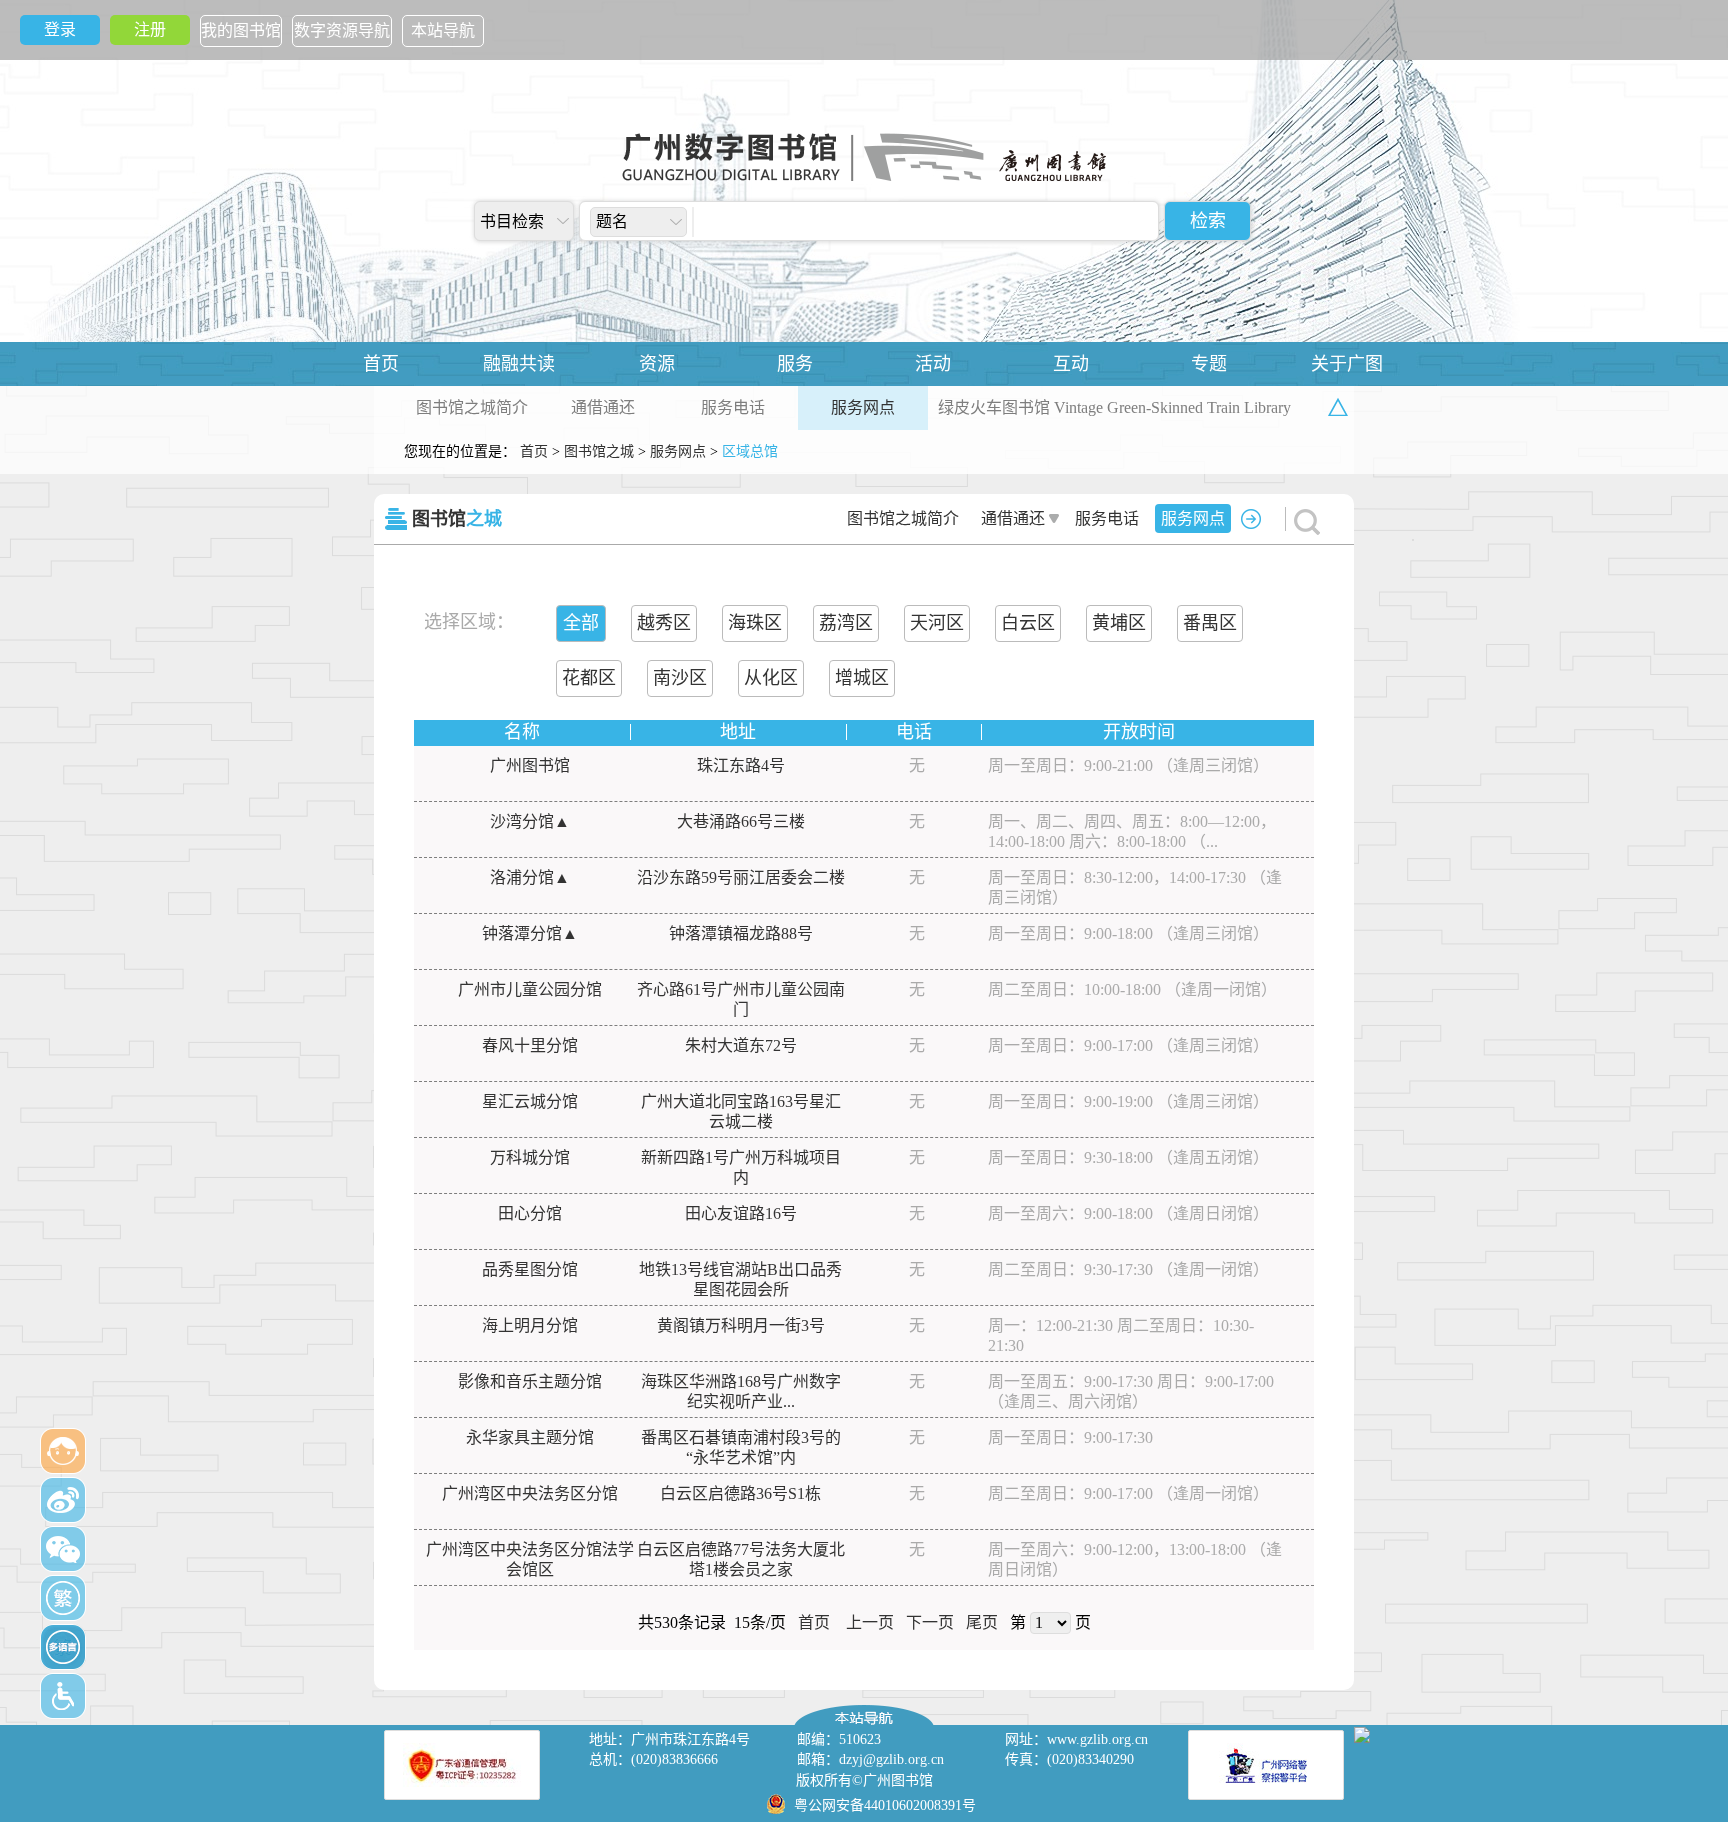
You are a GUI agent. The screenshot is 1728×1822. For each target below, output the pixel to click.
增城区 (862, 678)
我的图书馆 (241, 30)
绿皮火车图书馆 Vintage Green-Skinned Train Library (1114, 407)
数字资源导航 (342, 30)
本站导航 (443, 30)
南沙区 (680, 678)
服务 (795, 364)
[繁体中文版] (63, 1598)
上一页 (870, 1622)
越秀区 (664, 623)
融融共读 (519, 364)
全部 (581, 623)
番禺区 (1210, 623)
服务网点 (863, 407)
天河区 (937, 623)
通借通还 (603, 407)
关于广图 (1347, 364)
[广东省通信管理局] (462, 1765)
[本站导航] (864, 1710)
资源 (657, 364)
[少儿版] (63, 1451)
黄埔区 (1119, 623)
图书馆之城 (599, 451)
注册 (150, 29)
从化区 (771, 678)
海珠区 (755, 623)
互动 (1071, 364)
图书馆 (457, 519)
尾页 (982, 1622)
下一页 (930, 1622)
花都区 (589, 678)
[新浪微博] (63, 1500)
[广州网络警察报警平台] (1266, 1765)
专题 (1209, 364)
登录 (60, 29)
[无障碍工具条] (63, 1696)
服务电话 (733, 407)
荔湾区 (846, 623)
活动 (933, 364)
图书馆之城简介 (472, 407)
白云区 (1028, 623)
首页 (381, 364)
